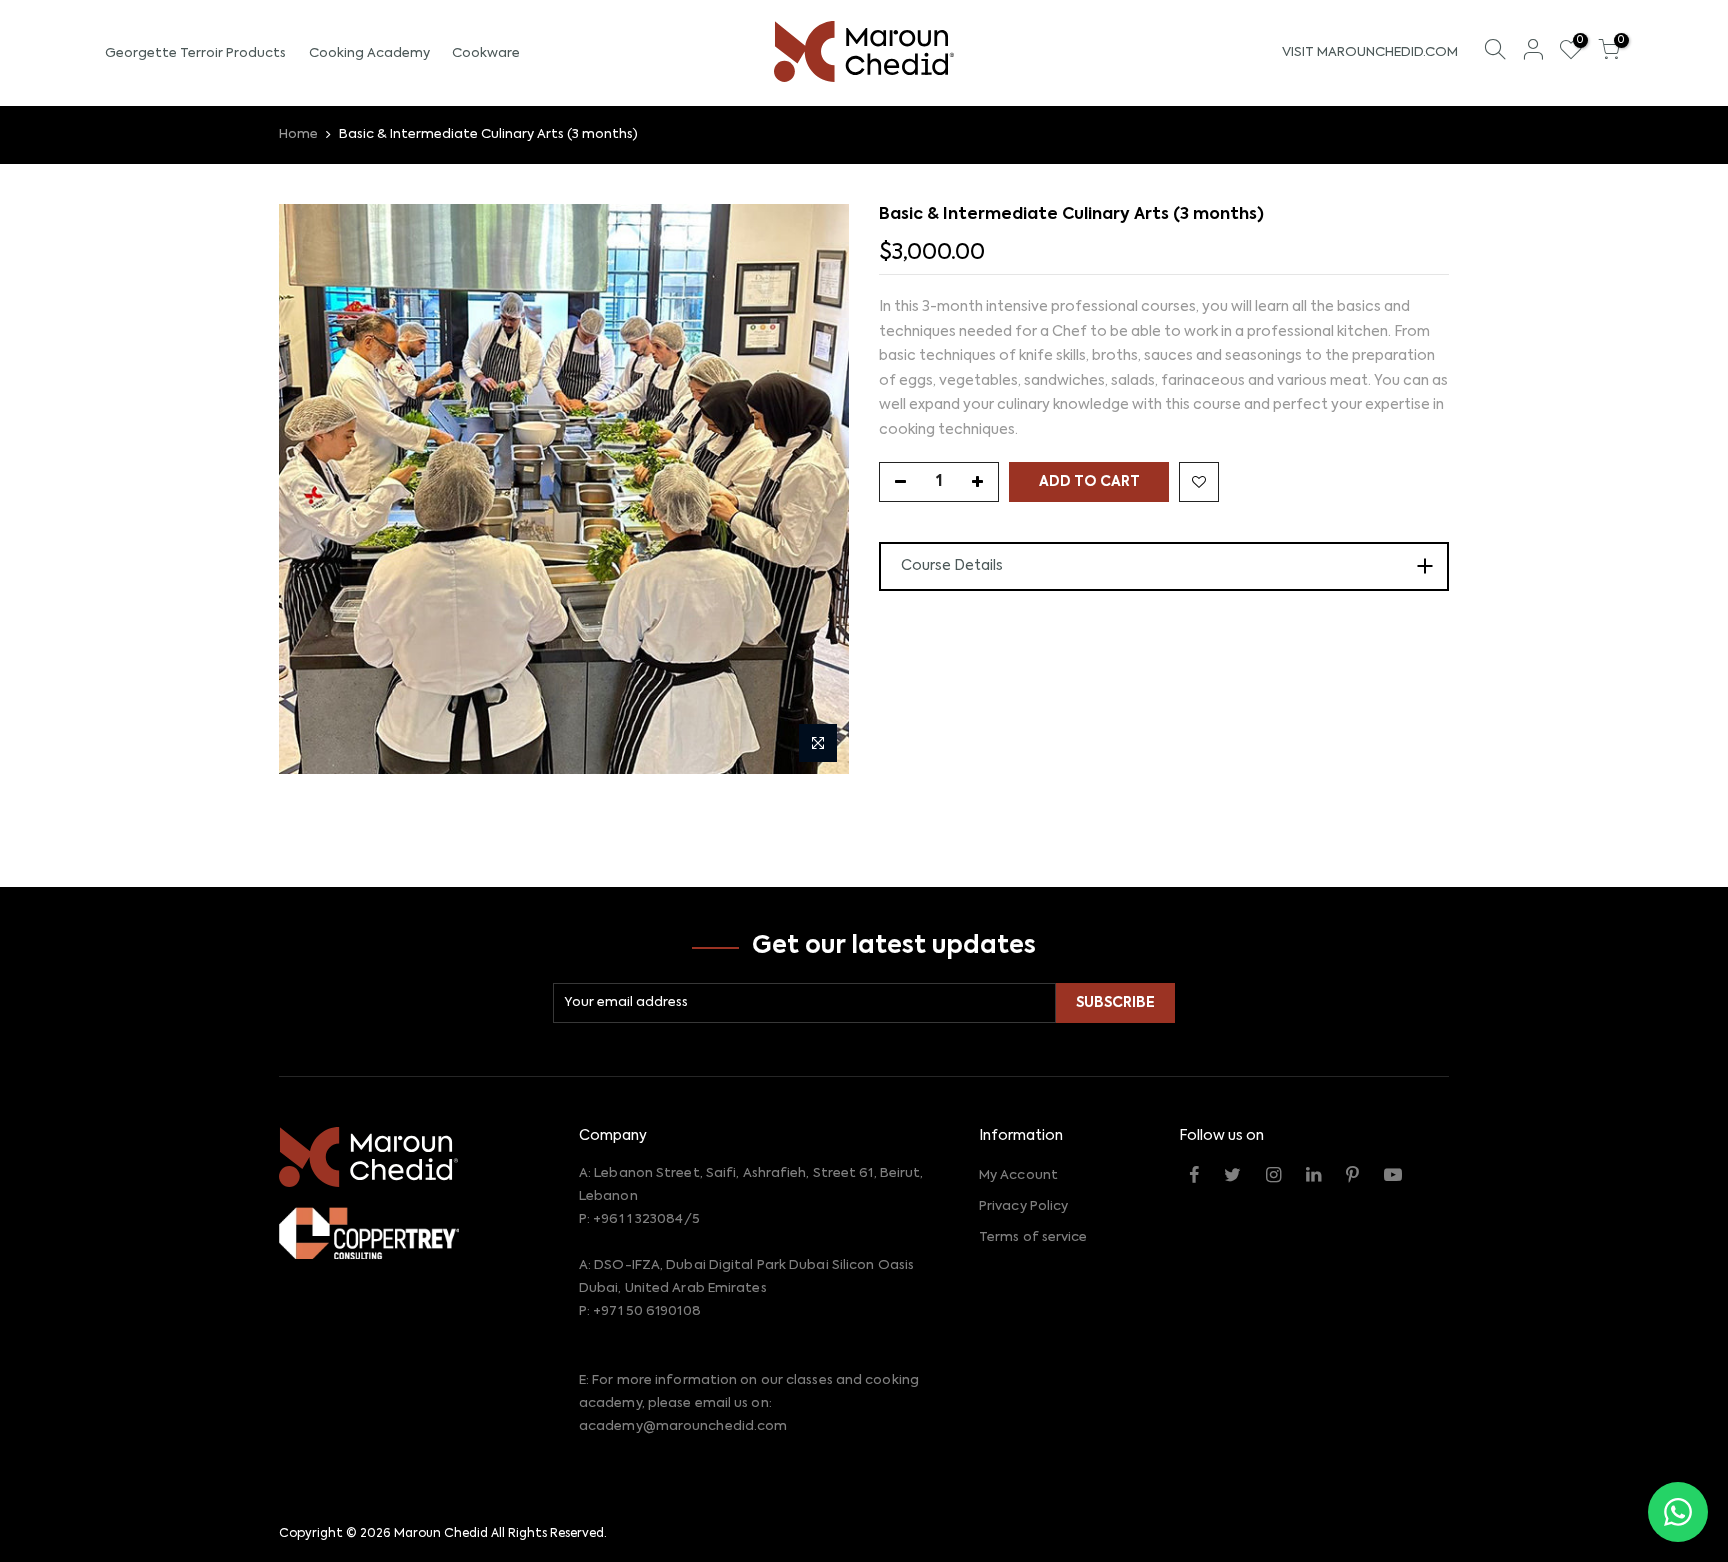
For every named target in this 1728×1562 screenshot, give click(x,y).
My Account (1018, 1175)
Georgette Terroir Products (195, 53)
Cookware (486, 53)
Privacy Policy (1023, 1206)
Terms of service (1033, 1237)
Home (298, 134)
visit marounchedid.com (1370, 52)
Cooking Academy (369, 53)
